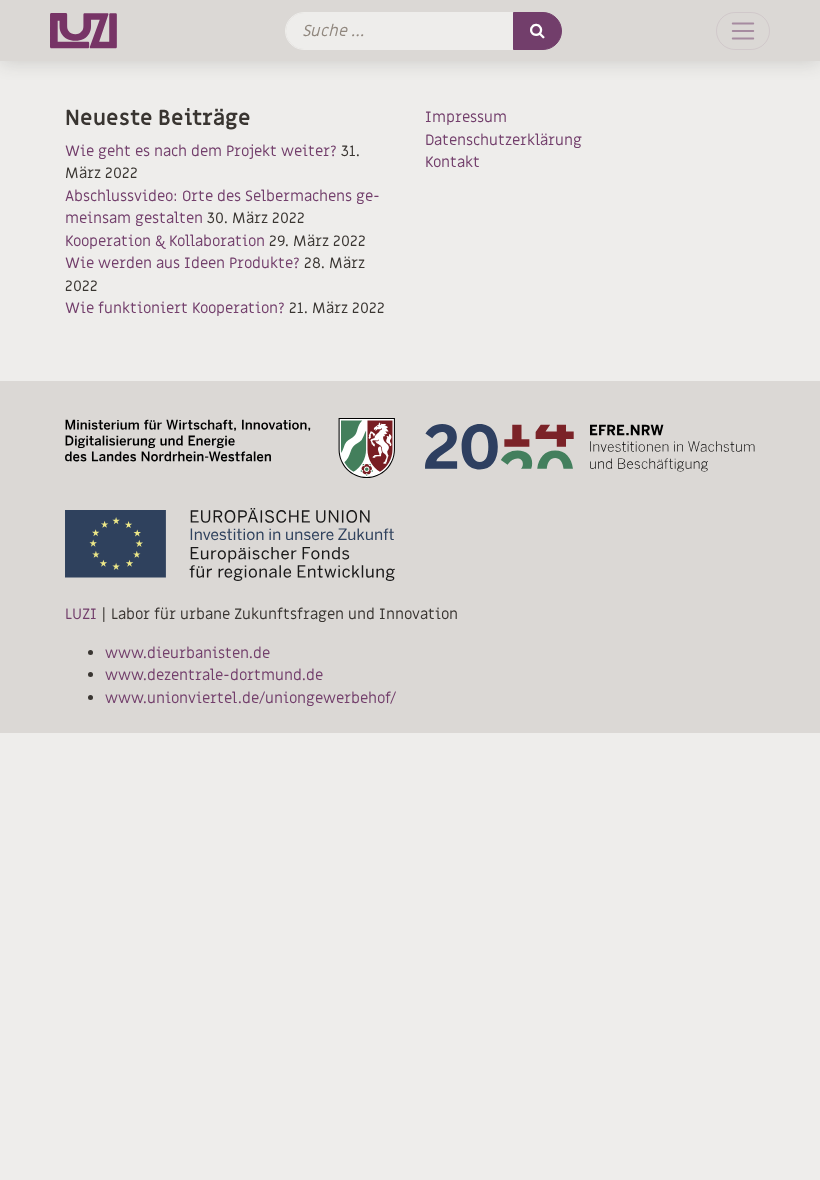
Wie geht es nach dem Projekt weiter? (201, 151)
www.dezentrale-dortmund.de (214, 675)
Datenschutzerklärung (503, 140)
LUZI (81, 614)
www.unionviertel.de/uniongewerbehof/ (250, 698)
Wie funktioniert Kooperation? (175, 308)
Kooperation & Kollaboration (165, 241)
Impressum (466, 117)
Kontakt (452, 162)
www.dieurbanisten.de (187, 653)
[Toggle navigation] (743, 31)
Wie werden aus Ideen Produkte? (182, 263)
